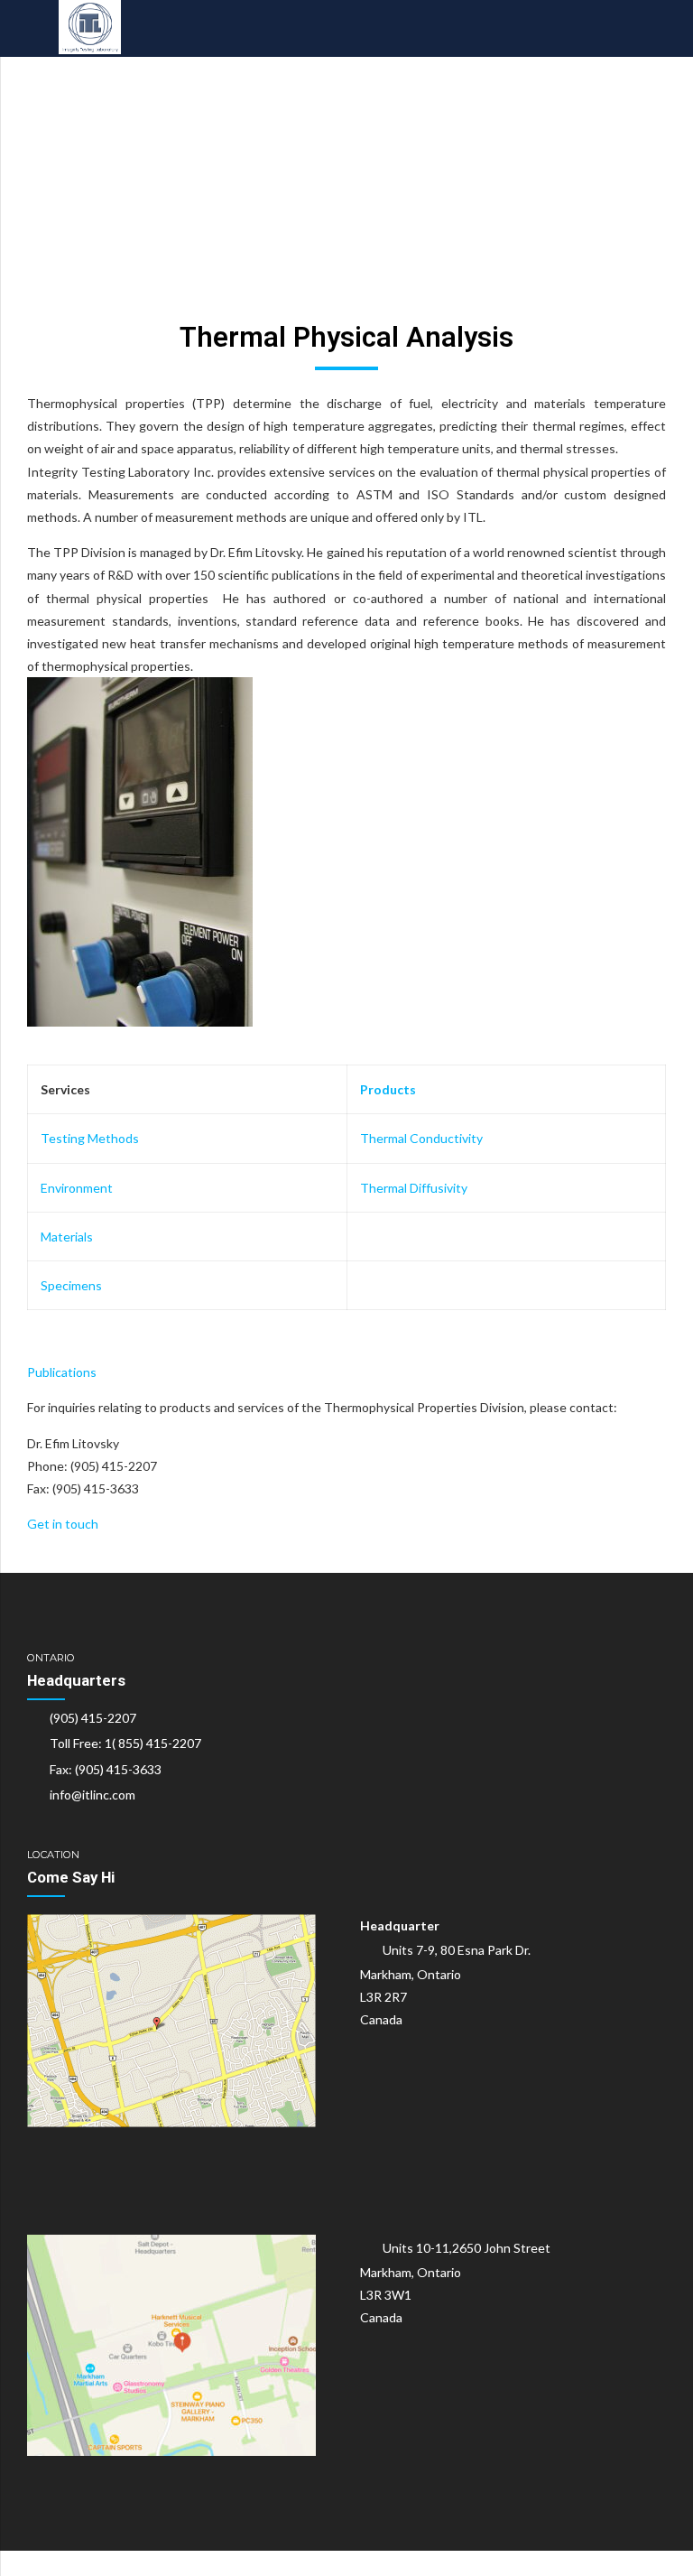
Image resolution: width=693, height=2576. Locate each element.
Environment (77, 1188)
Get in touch (63, 1524)
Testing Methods (90, 1138)
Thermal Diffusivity (414, 1188)
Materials (67, 1237)
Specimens (71, 1285)
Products (388, 1089)
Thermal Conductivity (421, 1138)
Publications (62, 1372)
